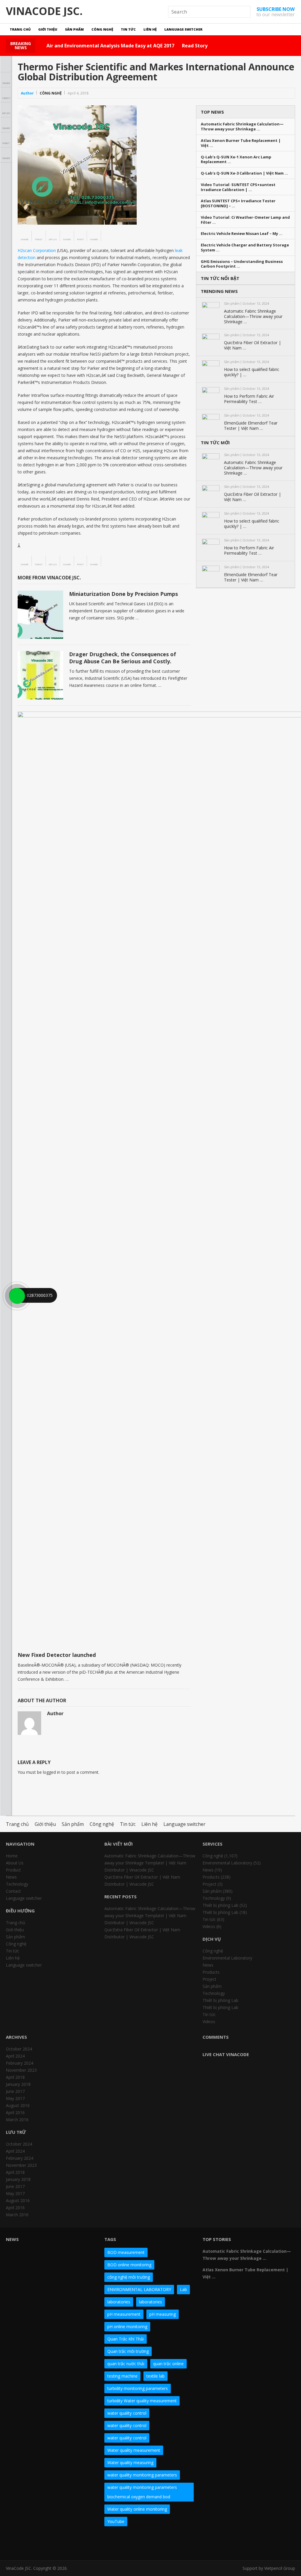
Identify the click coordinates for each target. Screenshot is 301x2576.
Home (12, 1856)
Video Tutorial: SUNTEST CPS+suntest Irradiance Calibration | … (238, 187)
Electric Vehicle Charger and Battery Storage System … (245, 248)
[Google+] (32, 2543)
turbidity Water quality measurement (142, 2401)
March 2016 (17, 2120)
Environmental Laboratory (227, 1863)
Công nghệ (102, 29)
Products (211, 1877)
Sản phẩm (74, 29)
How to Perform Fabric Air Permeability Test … (249, 399)
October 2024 (19, 2049)
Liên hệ (150, 29)
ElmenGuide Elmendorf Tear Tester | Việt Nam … (251, 426)
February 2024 (20, 2063)
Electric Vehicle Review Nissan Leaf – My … (242, 234)
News (11, 1877)
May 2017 (15, 2098)
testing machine (122, 2376)
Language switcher (183, 29)
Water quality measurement (134, 2450)
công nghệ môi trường (129, 2277)
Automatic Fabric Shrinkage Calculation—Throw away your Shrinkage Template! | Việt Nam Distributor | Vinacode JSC (150, 1863)
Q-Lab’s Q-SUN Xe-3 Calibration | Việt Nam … (244, 173)
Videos (209, 1926)
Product (13, 1870)
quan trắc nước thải (126, 2364)
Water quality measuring (130, 2463)
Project (209, 1884)
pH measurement (124, 2314)
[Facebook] (11, 2543)
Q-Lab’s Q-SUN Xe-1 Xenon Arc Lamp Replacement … (236, 160)
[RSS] (85, 2543)
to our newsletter (276, 12)
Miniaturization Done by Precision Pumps (123, 594)
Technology (17, 1884)
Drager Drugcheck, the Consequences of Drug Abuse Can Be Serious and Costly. (123, 658)
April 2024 (15, 2056)
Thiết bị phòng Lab (220, 1905)
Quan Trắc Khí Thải (126, 2339)
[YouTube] (53, 2543)
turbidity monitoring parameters (138, 2388)
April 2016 (15, 2112)
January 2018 (18, 2084)
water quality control (127, 2413)
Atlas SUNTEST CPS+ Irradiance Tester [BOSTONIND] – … (238, 203)
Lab (183, 2289)
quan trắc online (168, 2364)
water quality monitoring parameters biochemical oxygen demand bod (142, 2492)
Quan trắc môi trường (128, 2351)
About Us (15, 1863)
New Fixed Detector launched (57, 1655)
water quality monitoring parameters (142, 2475)
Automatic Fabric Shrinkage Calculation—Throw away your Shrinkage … (242, 127)
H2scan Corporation (37, 250)
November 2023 (21, 2070)
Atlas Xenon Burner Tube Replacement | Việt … (241, 143)
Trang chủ (20, 29)
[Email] (75, 2543)
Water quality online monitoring (137, 2509)
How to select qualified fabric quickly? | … (252, 372)
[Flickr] (22, 2543)
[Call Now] (16, 1295)
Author (27, 93)
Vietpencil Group (280, 2568)
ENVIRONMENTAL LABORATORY (139, 2289)
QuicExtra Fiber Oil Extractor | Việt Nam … (252, 345)
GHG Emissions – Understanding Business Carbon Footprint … (242, 264)
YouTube (116, 2521)
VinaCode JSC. (44, 11)
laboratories (119, 2302)
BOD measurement (126, 2252)
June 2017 (15, 2091)
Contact (13, 1891)
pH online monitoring (127, 2326)
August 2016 (18, 2105)
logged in (52, 1772)
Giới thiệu (48, 29)
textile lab (155, 2376)
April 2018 (15, 2077)
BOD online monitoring (129, 2265)
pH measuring (163, 2314)
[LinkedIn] (43, 2543)
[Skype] (64, 2543)
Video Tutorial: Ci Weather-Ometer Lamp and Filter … (245, 220)
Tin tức (128, 29)
